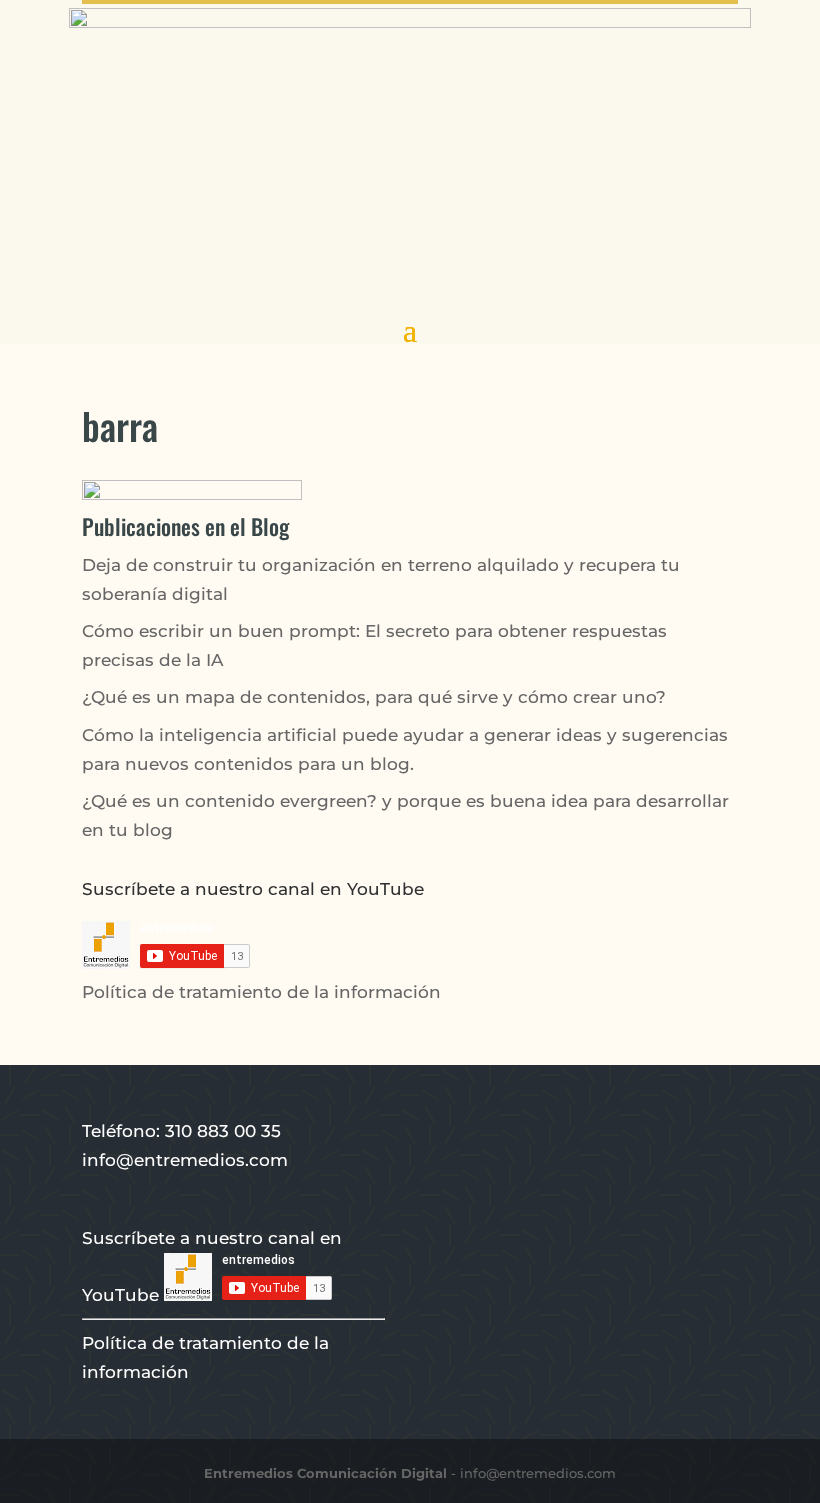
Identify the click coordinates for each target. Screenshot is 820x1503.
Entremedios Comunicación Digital (325, 1473)
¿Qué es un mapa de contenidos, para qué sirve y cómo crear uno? (374, 697)
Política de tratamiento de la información (261, 992)
